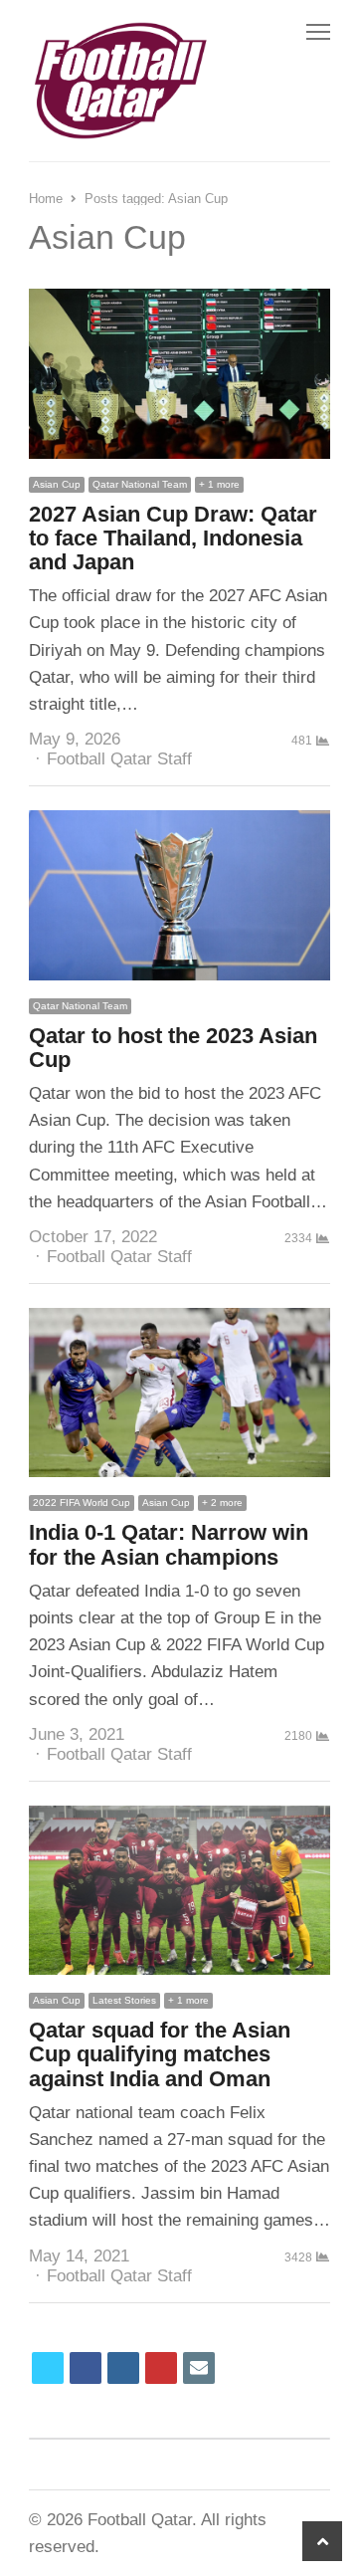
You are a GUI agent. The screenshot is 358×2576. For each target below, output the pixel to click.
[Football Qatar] (119, 81)
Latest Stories (124, 2000)
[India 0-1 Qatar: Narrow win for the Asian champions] (179, 1321)
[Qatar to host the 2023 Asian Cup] (179, 824)
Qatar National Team (140, 484)
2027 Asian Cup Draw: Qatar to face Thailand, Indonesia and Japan (173, 538)
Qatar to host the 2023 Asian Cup (173, 1048)
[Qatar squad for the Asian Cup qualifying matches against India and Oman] (179, 1819)
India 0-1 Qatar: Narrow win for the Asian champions (169, 1544)
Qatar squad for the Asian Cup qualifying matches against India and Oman (160, 2054)
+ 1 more (219, 484)
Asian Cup (57, 484)
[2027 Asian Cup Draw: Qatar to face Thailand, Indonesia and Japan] (179, 302)
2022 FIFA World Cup (82, 1503)
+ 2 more (222, 1503)
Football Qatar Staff (119, 759)
